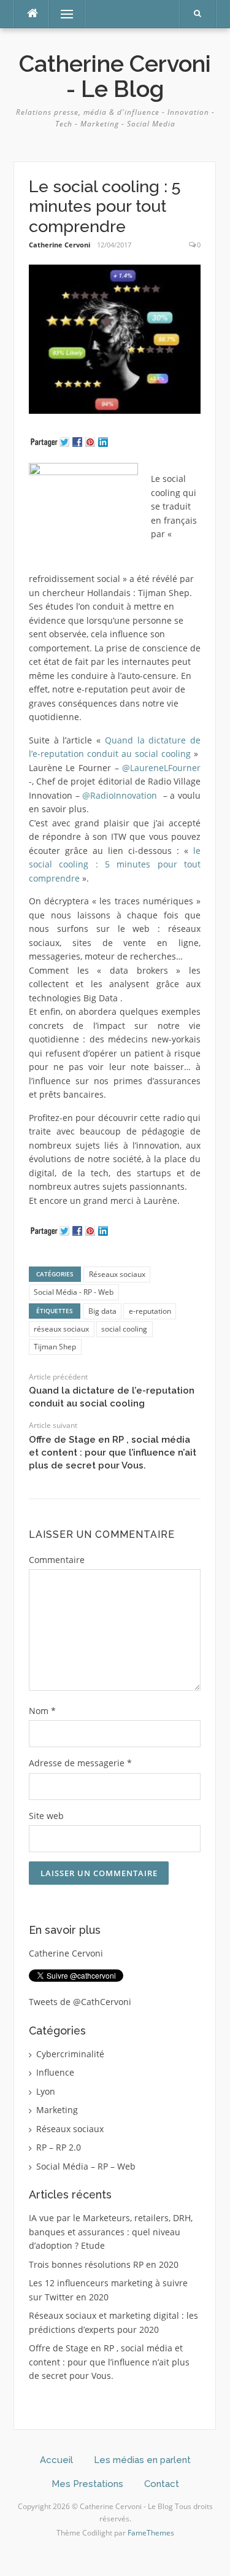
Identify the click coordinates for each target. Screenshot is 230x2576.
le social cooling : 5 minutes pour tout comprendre (115, 864)
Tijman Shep (55, 1347)
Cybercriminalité (70, 2054)
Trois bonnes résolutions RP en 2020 (104, 2264)
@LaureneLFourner (161, 768)
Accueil (56, 2460)
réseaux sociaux (61, 1329)
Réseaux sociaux (117, 1274)
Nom (42, 1711)
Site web (46, 1816)
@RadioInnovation (120, 795)
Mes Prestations (87, 2484)
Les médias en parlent (142, 2460)
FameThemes (151, 2533)
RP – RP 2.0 (59, 2147)
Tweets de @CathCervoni (80, 2002)
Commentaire (57, 1560)
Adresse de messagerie (80, 1763)
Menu (62, 14)
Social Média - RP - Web (74, 1292)
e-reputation (150, 1311)
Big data (102, 1311)
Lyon (46, 2091)
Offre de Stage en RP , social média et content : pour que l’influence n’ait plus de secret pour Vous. (113, 1453)
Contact (162, 2484)
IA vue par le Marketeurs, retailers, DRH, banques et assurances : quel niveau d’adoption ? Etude (111, 2232)
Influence (55, 2072)
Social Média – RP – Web (86, 2166)
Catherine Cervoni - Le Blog (115, 76)
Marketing (57, 2110)
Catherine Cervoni (59, 245)
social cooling (124, 1329)
